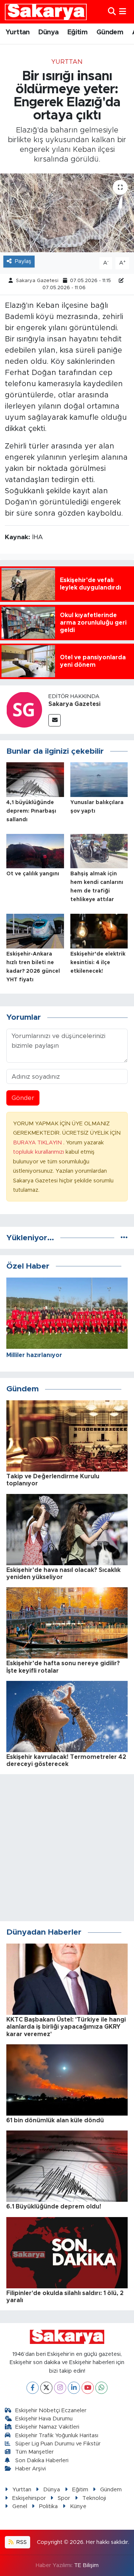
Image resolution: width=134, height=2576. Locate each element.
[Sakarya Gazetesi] (24, 709)
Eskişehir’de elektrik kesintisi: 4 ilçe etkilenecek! (98, 963)
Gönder (23, 1098)
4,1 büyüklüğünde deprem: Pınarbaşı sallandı (31, 811)
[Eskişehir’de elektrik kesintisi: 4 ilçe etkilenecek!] (99, 931)
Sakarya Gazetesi (37, 281)
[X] (46, 2388)
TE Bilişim (86, 2565)
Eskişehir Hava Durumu (44, 2419)
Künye (78, 2506)
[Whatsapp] (101, 2388)
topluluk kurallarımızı (39, 1152)
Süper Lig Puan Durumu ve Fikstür (58, 2444)
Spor (64, 2498)
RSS (21, 2542)
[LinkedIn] (74, 2388)
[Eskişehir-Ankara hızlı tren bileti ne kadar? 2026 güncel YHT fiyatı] (35, 931)
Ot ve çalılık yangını (33, 874)
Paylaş (23, 261)
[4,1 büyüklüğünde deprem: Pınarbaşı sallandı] (35, 779)
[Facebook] (33, 2388)
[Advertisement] (67, 1848)
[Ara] (112, 12)
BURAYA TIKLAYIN (38, 1143)
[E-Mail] (55, 720)
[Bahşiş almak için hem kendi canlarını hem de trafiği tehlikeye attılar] (99, 851)
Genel (20, 2506)
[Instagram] (60, 2388)
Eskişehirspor (29, 2498)
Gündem (110, 32)
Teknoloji (94, 2498)
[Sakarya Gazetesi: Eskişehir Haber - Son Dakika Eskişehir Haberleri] (46, 12)
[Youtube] (88, 2388)
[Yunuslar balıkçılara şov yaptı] (99, 779)
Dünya (48, 32)
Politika (48, 2506)
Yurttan (18, 32)
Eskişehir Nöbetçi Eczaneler (51, 2411)
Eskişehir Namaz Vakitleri (47, 2427)
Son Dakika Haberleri (42, 2461)
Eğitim (77, 32)
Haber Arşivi (31, 2469)
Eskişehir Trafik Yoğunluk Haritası (57, 2436)
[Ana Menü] (123, 12)
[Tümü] (124, 1238)
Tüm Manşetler (34, 2452)
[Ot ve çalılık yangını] (35, 851)
